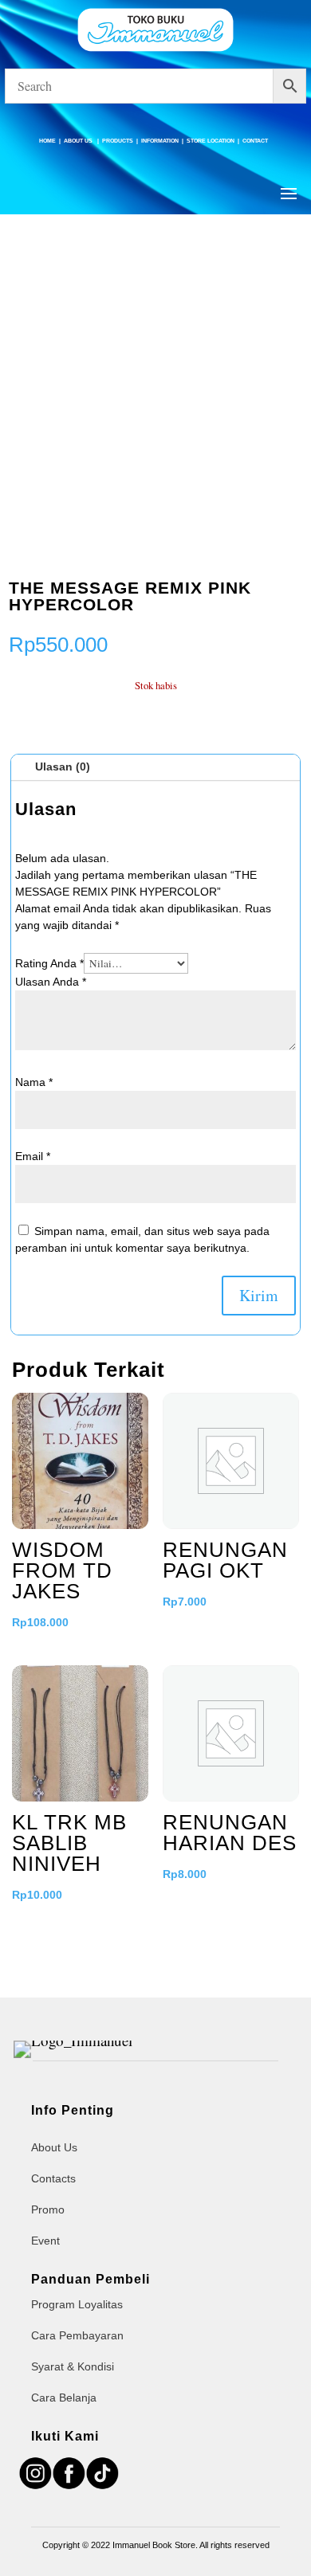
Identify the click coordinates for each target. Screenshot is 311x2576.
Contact (255, 141)
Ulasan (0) (63, 767)
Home (47, 141)
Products (118, 141)
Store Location (211, 141)
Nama (34, 1082)
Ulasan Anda (51, 982)
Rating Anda (49, 963)
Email (33, 1156)
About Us (79, 141)
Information (160, 141)
